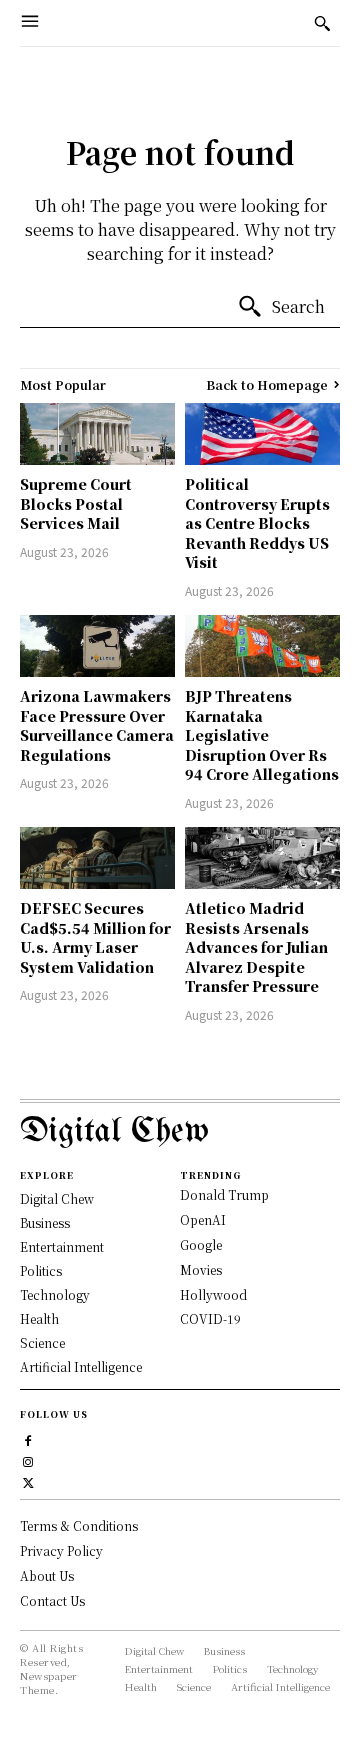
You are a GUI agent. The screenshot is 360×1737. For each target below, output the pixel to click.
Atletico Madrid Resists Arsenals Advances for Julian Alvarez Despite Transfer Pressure (256, 947)
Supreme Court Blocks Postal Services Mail (76, 503)
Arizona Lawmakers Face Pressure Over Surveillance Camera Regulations (97, 725)
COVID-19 (210, 1318)
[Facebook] (28, 1438)
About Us (47, 1575)
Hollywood (213, 1294)
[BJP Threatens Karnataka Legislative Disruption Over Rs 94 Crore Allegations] (262, 646)
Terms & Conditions (79, 1525)
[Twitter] (28, 1480)
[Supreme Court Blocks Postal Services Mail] (97, 434)
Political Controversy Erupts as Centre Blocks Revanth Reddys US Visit (257, 523)
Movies (201, 1269)
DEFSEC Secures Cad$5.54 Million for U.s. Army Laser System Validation (95, 937)
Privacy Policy (61, 1550)
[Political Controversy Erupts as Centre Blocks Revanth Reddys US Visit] (262, 434)
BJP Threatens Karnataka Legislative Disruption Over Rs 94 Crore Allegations (262, 735)
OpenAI (203, 1219)
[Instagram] (28, 1459)
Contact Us (52, 1600)
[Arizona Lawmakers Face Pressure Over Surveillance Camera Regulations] (97, 646)
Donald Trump (224, 1194)
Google (201, 1244)
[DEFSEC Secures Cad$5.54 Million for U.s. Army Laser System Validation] (97, 858)
